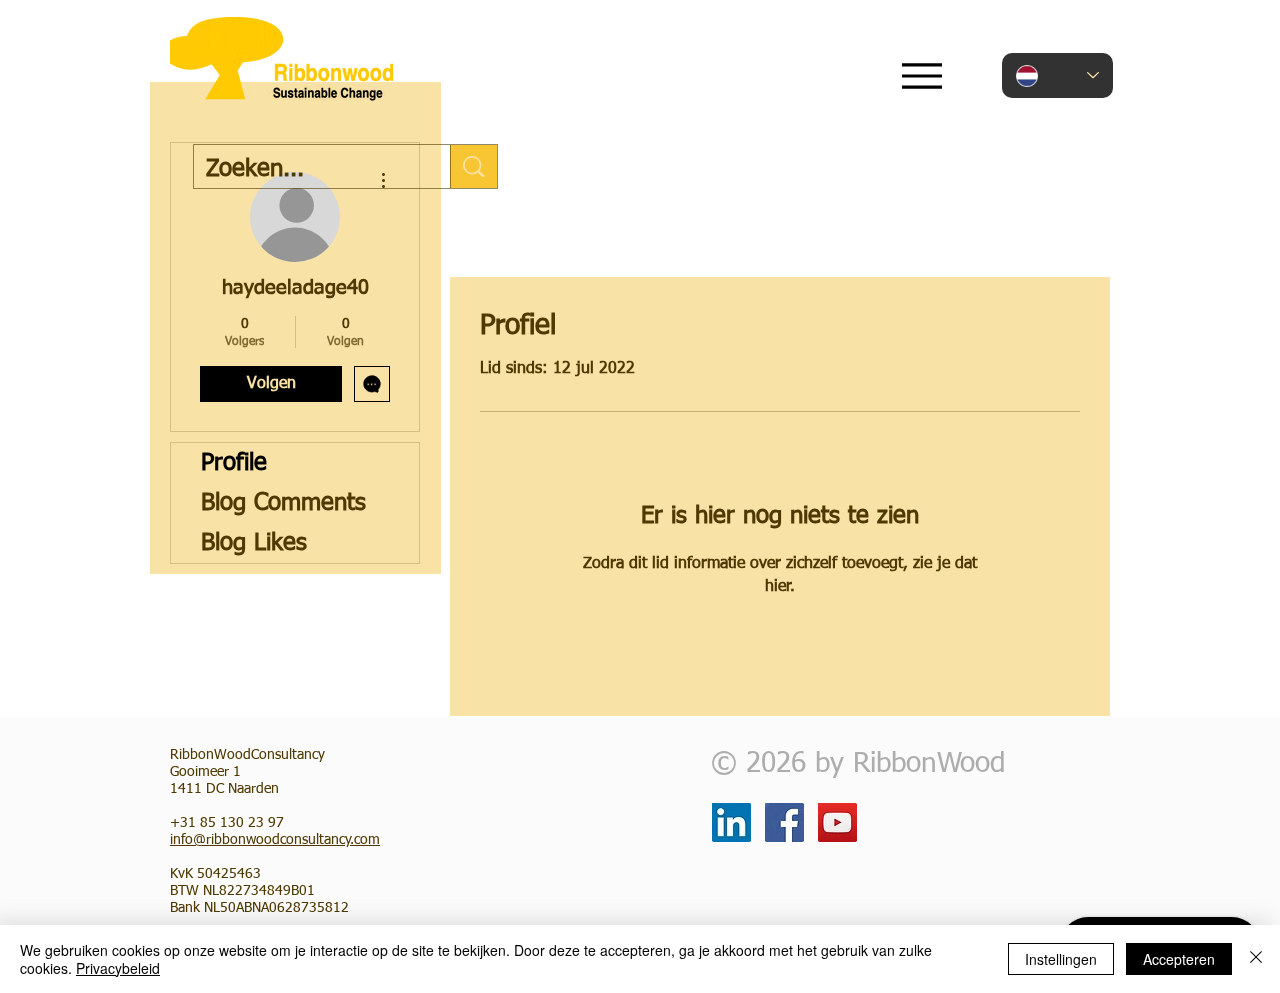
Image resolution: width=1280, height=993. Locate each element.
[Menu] (921, 75)
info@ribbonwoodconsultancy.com (275, 840)
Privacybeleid (118, 968)
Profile (234, 463)
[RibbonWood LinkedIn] (731, 822)
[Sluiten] (1256, 959)
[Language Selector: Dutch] (1057, 75)
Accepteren (1179, 959)
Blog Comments (283, 503)
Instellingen (1061, 959)
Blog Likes (254, 543)
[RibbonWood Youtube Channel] (837, 822)
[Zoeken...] (473, 166)
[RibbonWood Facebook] (784, 822)
